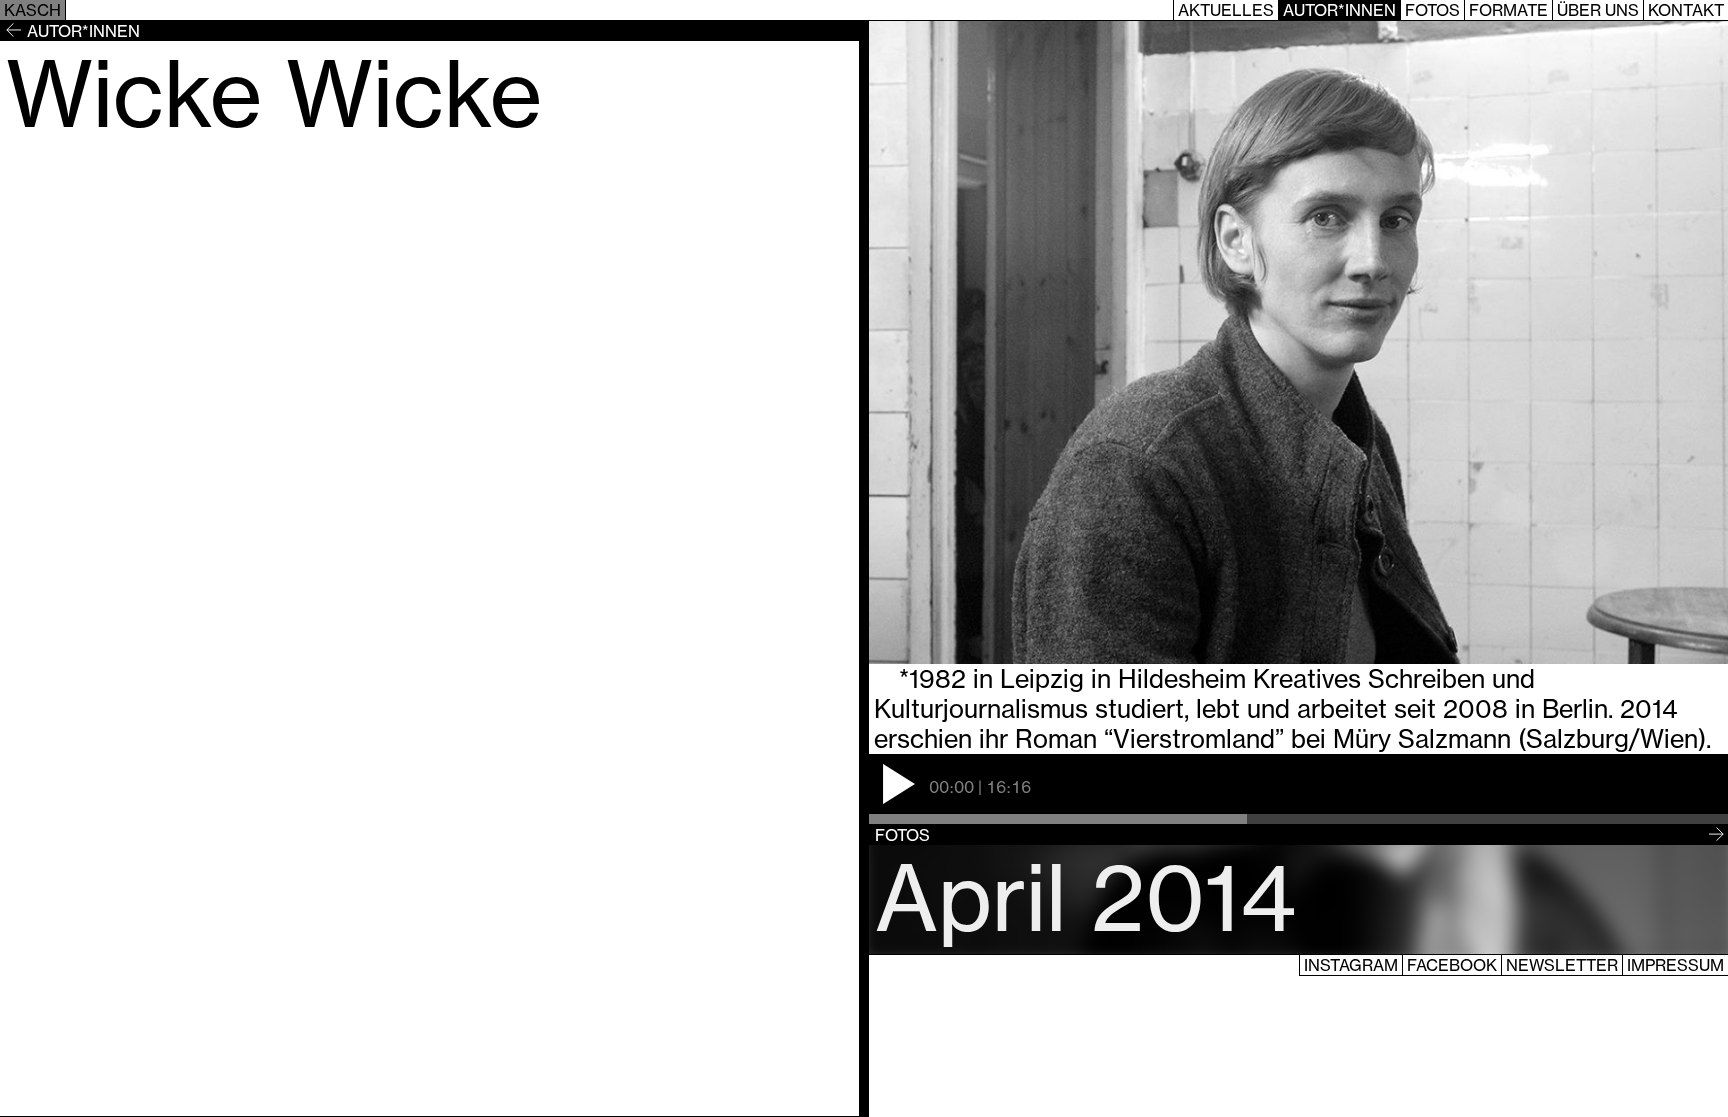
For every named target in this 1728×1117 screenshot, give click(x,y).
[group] (1298, 789)
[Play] (899, 784)
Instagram (1351, 965)
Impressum (1675, 965)
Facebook (1452, 965)
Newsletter (1562, 965)
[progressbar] (1298, 819)
